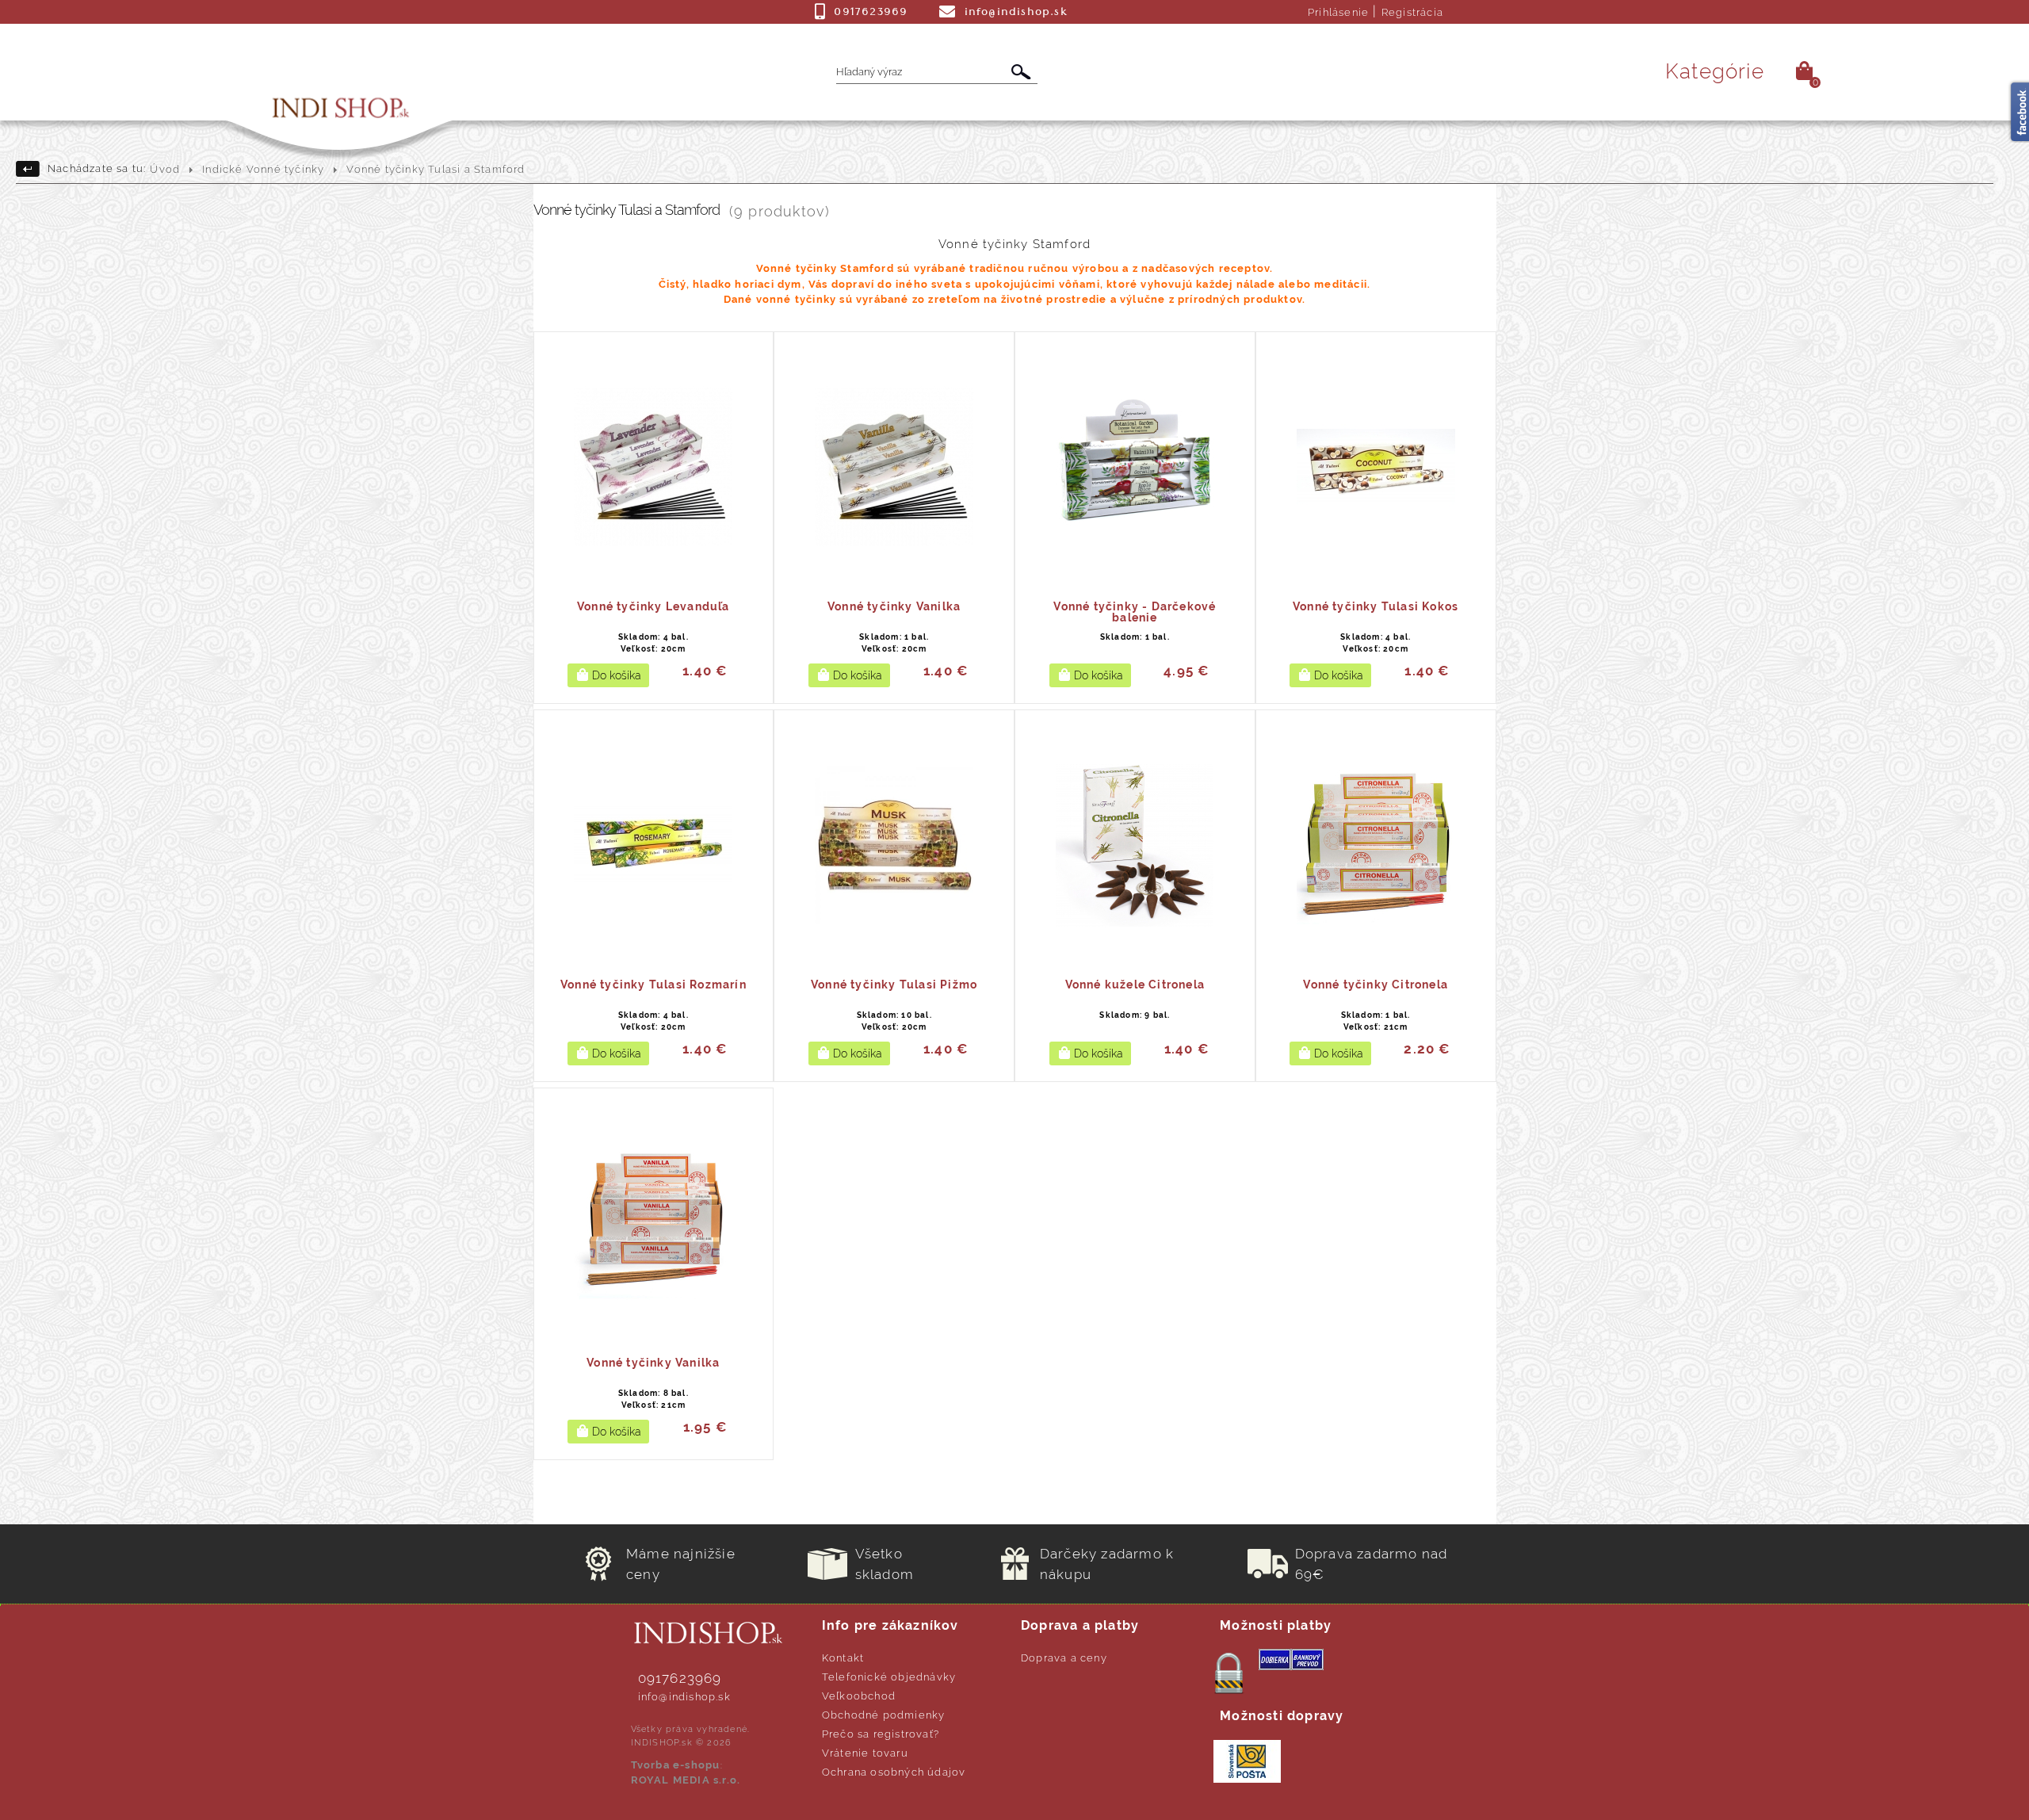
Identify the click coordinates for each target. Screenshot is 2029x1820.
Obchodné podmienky (884, 1715)
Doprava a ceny (1064, 1658)
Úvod (165, 169)
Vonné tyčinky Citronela (1376, 985)
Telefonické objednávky (889, 1677)
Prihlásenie (1338, 12)
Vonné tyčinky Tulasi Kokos (1376, 606)
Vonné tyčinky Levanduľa (653, 606)
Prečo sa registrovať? (881, 1734)
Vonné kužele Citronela (1135, 985)
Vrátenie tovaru (865, 1753)
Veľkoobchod (859, 1696)
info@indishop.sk (684, 1697)
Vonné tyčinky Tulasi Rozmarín (653, 985)
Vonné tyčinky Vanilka (894, 606)
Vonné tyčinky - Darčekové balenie (1135, 612)
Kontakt (843, 1658)
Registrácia (1412, 12)
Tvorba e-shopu (676, 1765)
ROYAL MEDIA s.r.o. (686, 1780)
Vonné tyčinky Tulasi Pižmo (894, 985)
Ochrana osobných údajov (894, 1772)
